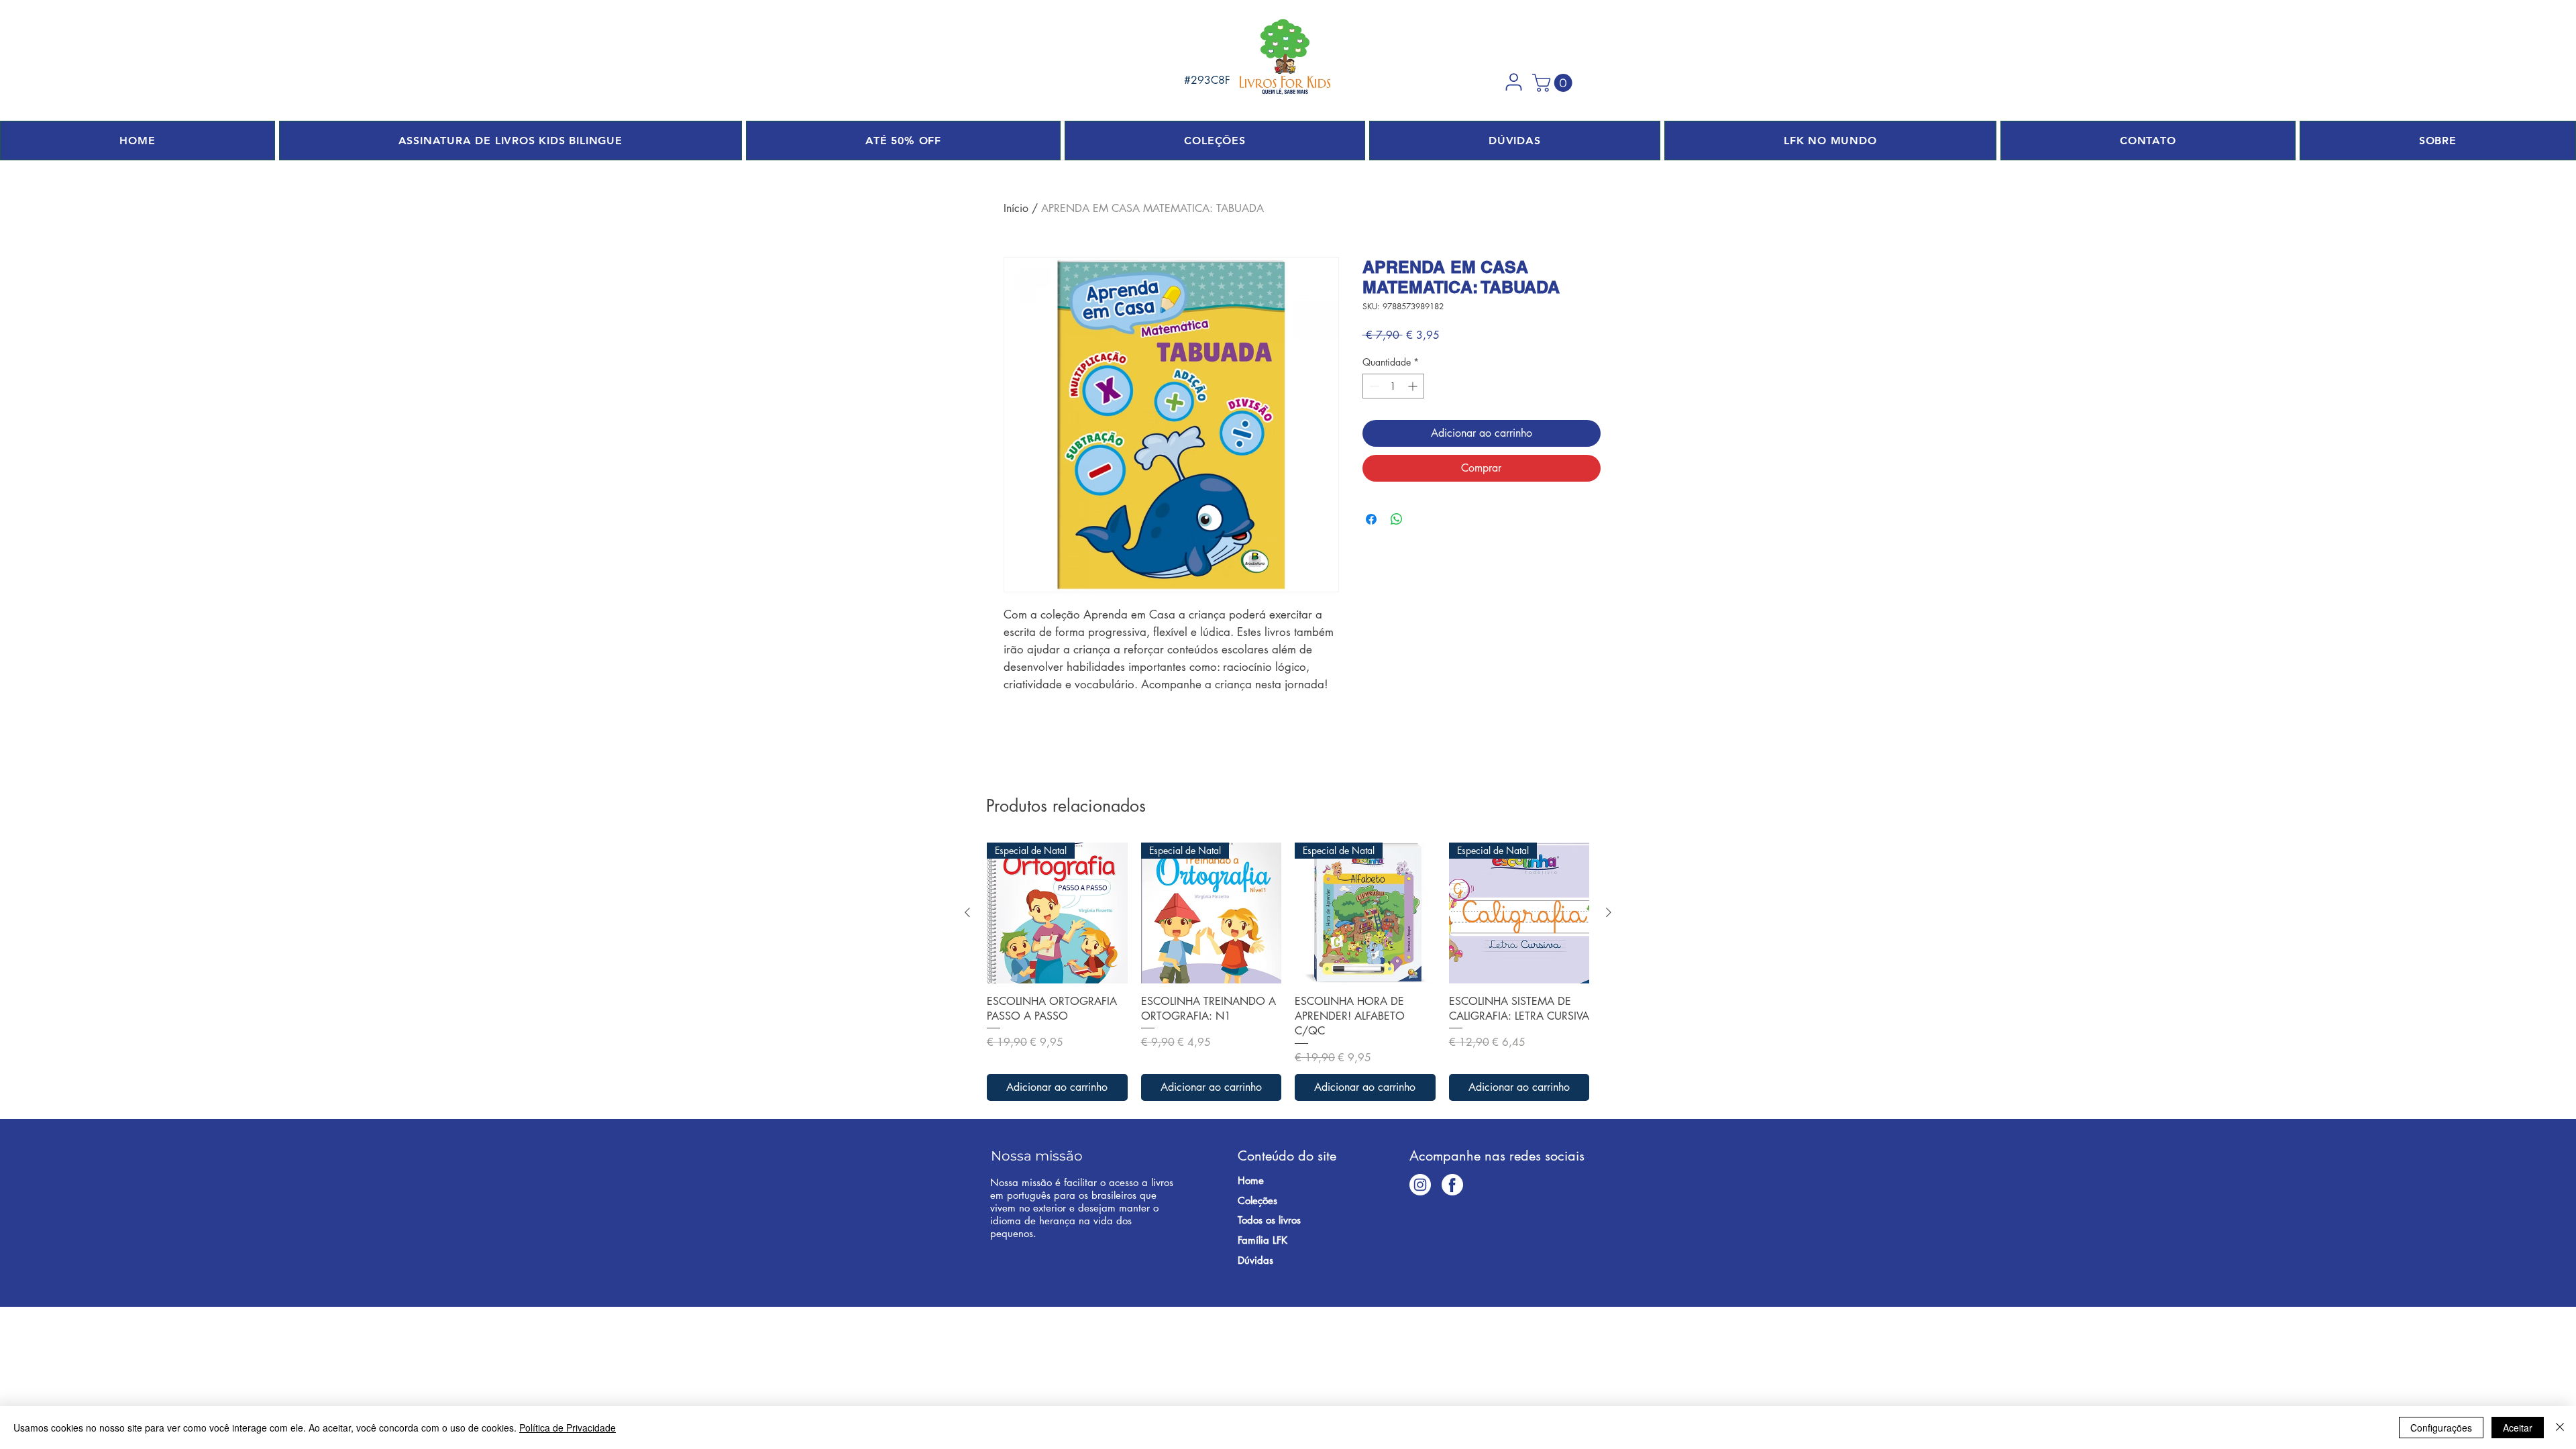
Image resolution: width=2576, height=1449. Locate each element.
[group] (1288, 972)
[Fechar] (2560, 1428)
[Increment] (1414, 386)
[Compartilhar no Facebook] (1371, 519)
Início (1016, 208)
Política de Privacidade (568, 1428)
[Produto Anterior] (967, 912)
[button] (1513, 82)
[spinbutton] (1393, 386)
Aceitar (2518, 1428)
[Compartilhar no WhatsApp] (1397, 519)
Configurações (2441, 1428)
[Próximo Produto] (1609, 912)
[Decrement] (1373, 386)
